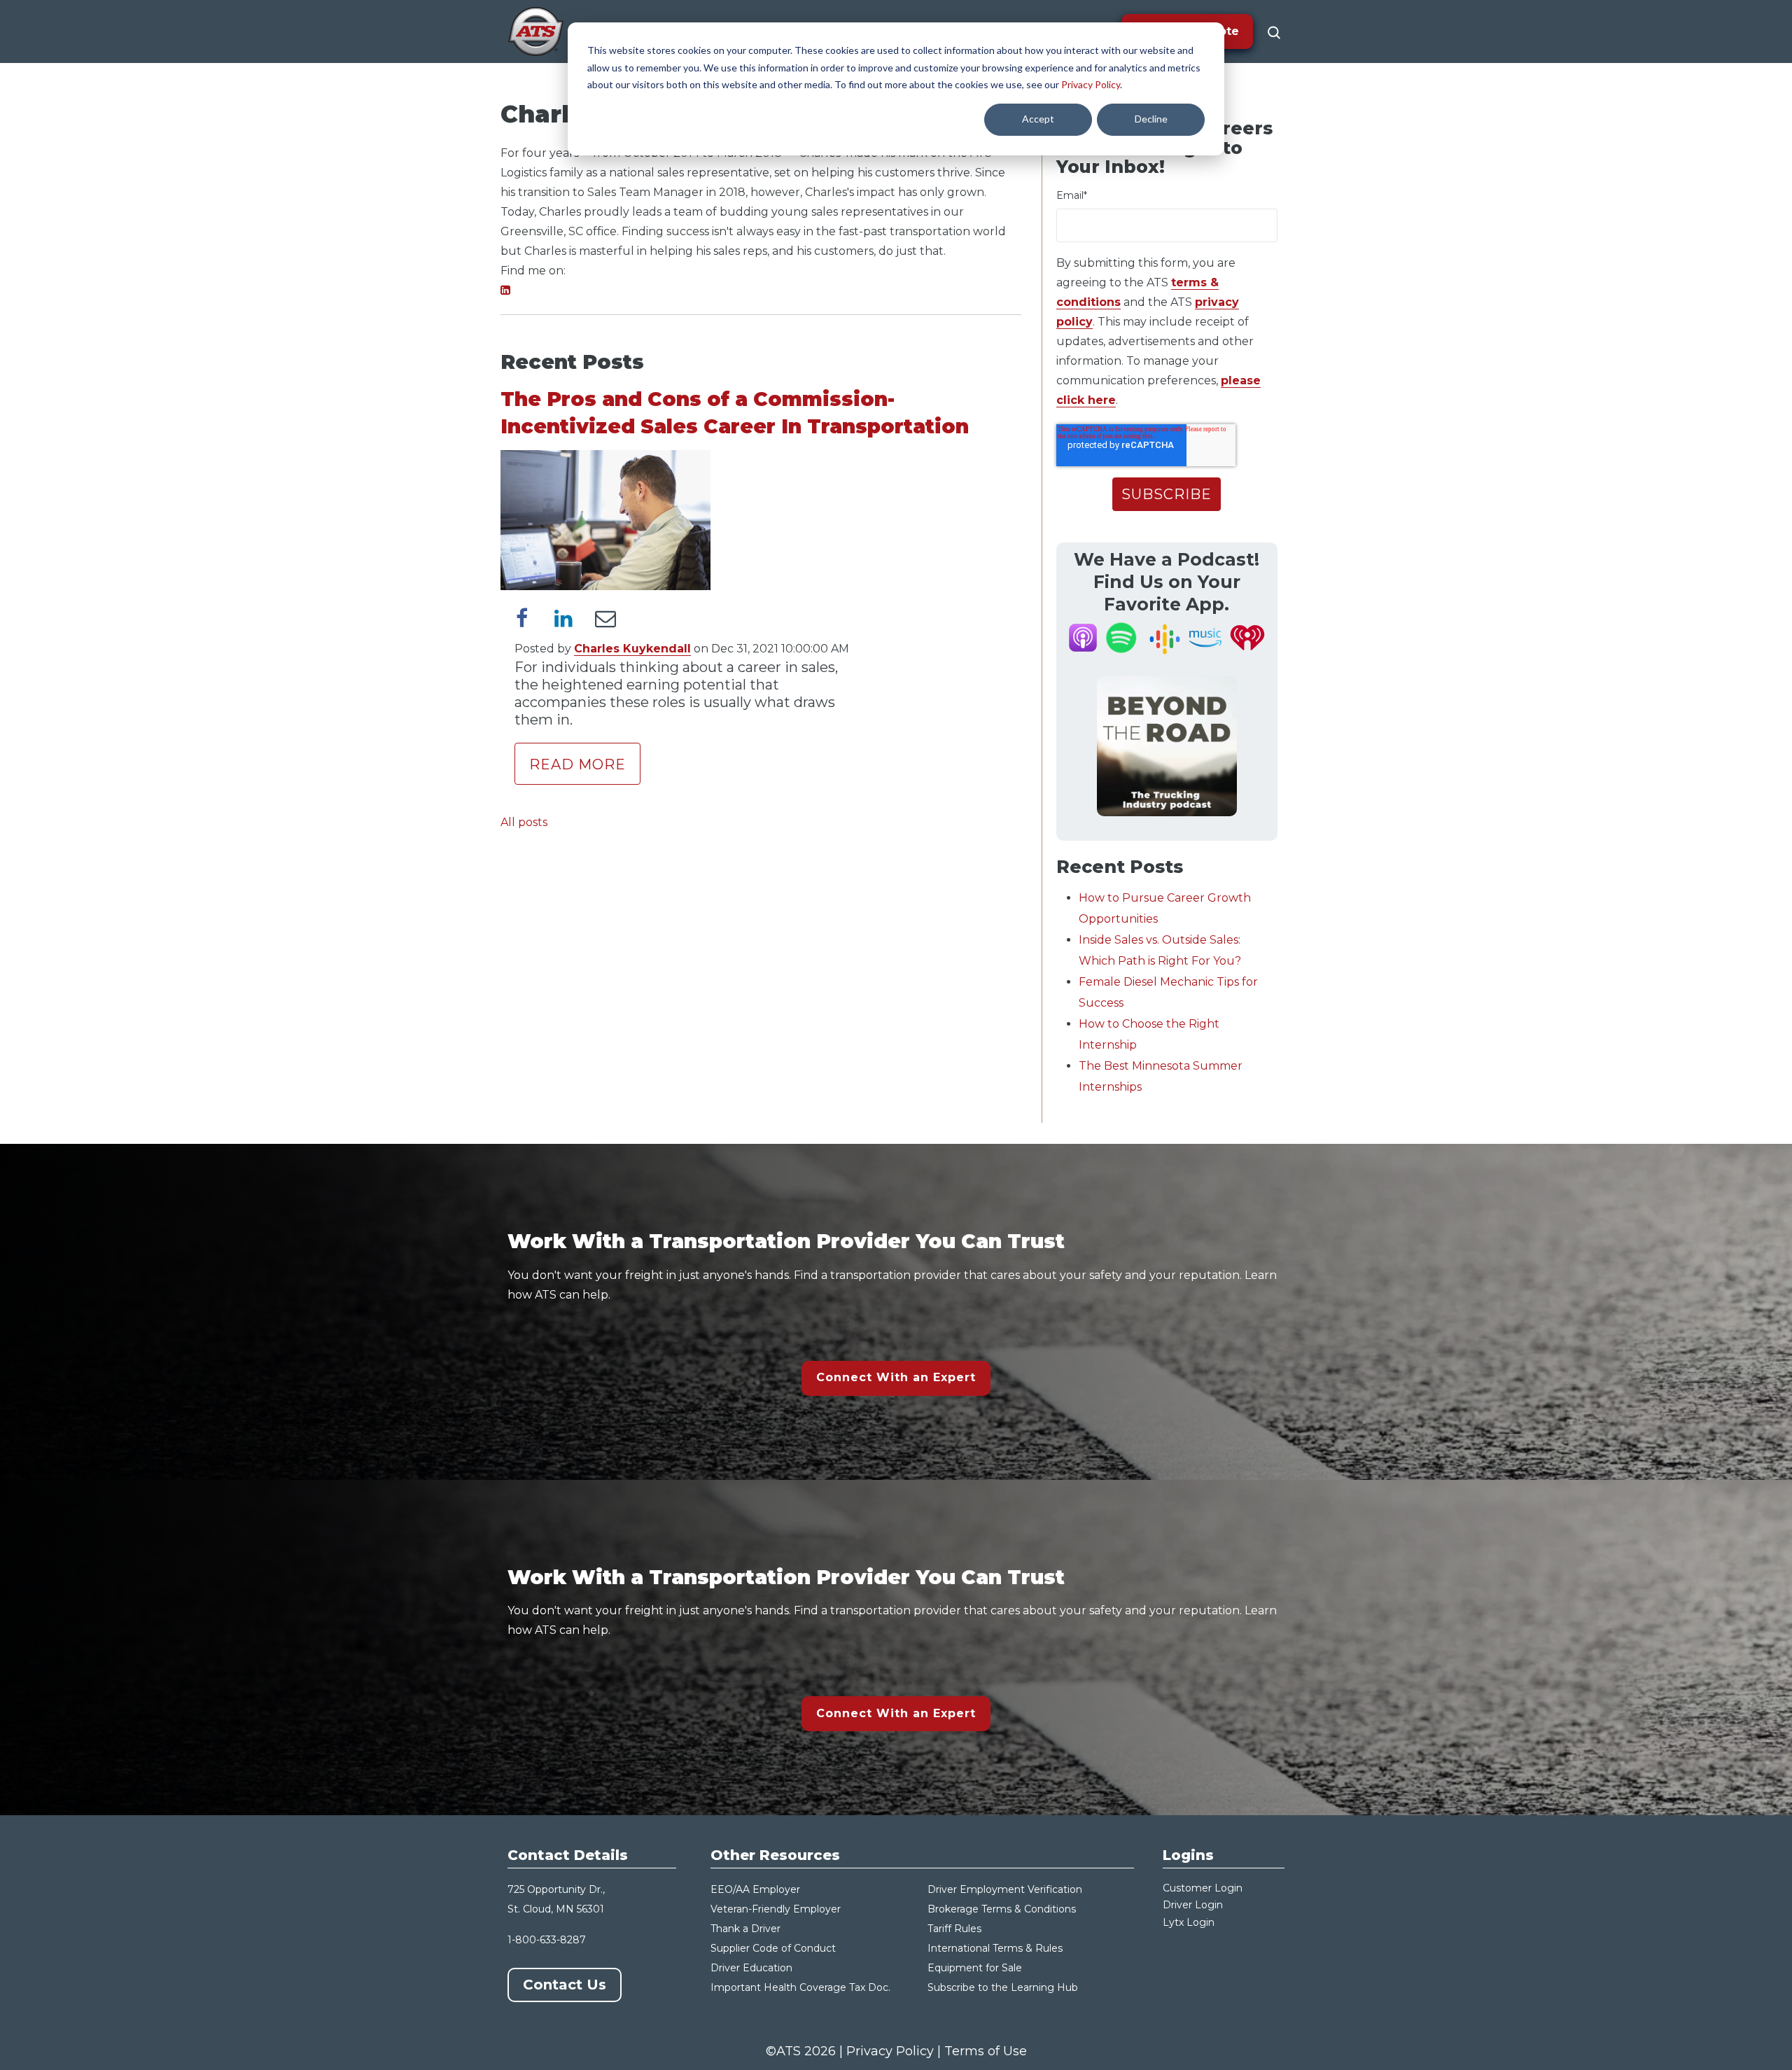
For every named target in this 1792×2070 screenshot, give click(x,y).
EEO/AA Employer (755, 1889)
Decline (1151, 119)
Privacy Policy (1091, 84)
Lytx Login (1189, 1922)
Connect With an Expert (896, 1377)
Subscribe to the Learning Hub (1003, 1987)
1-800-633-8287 (547, 1940)
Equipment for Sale (975, 1968)
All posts (524, 822)
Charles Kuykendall (632, 649)
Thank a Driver (745, 1929)
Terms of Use (986, 2051)
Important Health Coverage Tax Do (797, 1987)
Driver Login (1193, 1905)
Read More (577, 764)
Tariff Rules (954, 1929)
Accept (1038, 119)
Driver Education (751, 1968)
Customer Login (1203, 1888)
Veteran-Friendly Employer (776, 1909)
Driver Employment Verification (1005, 1889)
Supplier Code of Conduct (773, 1948)
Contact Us (565, 1985)
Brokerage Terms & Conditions (1002, 1909)
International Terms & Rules (995, 1948)
